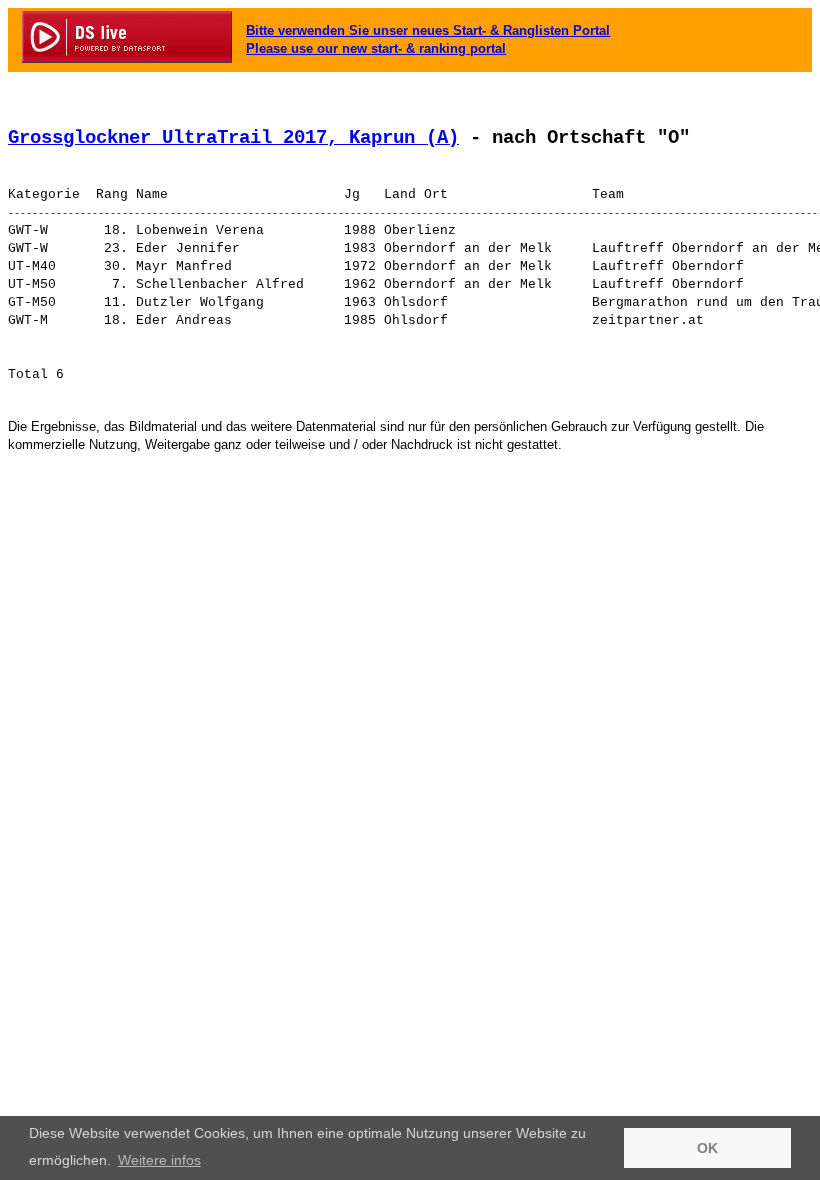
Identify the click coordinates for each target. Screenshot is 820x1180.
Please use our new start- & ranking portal (376, 48)
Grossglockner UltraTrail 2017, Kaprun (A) (233, 138)
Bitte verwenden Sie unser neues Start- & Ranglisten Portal (428, 30)
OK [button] (707, 1148)
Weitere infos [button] (159, 1160)
